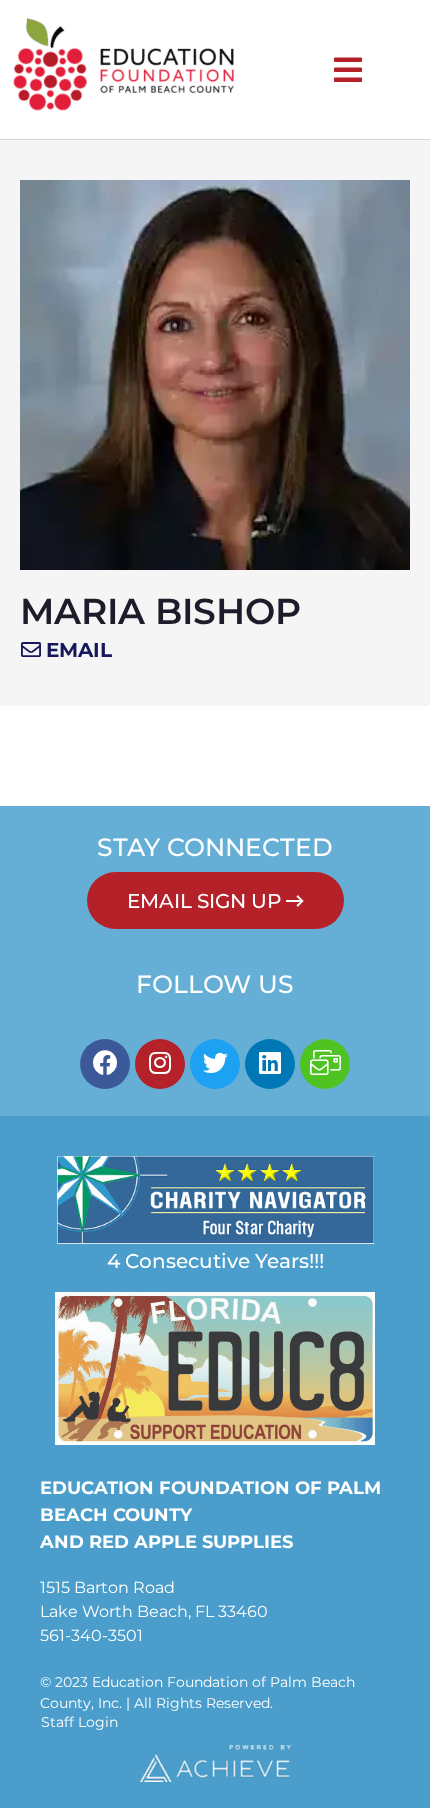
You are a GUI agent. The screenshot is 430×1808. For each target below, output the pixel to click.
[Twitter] (215, 1064)
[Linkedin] (270, 1064)
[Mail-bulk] (325, 1064)
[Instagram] (160, 1064)
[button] (66, 650)
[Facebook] (105, 1064)
